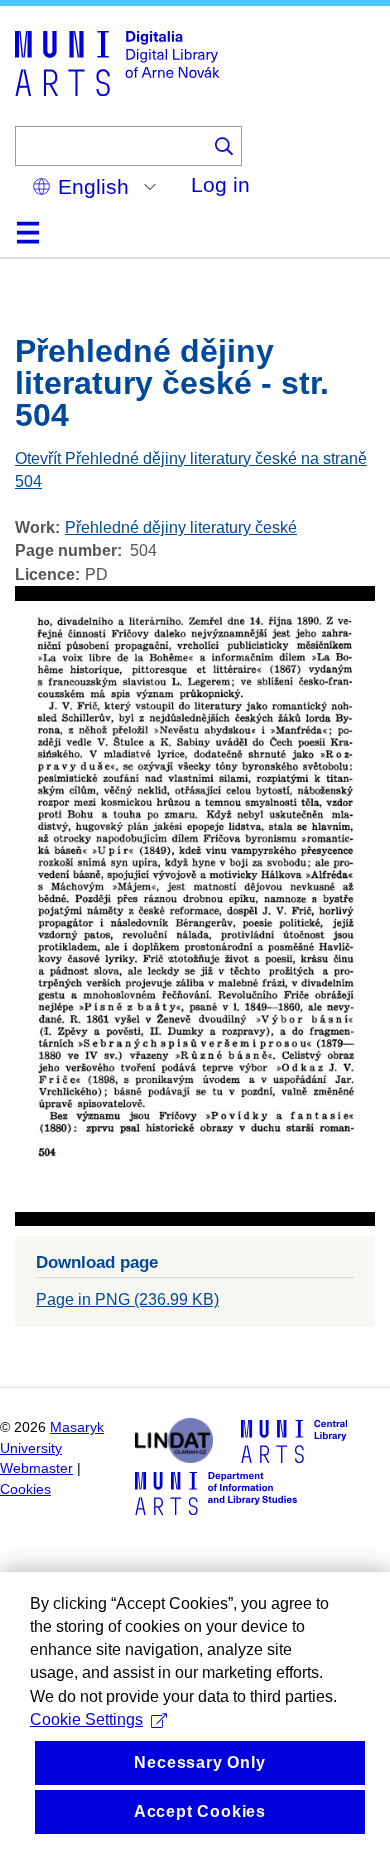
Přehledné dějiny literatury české (181, 527)
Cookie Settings (86, 1719)
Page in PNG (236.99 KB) (127, 1299)
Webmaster (36, 1468)
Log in (220, 184)
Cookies (25, 1489)
